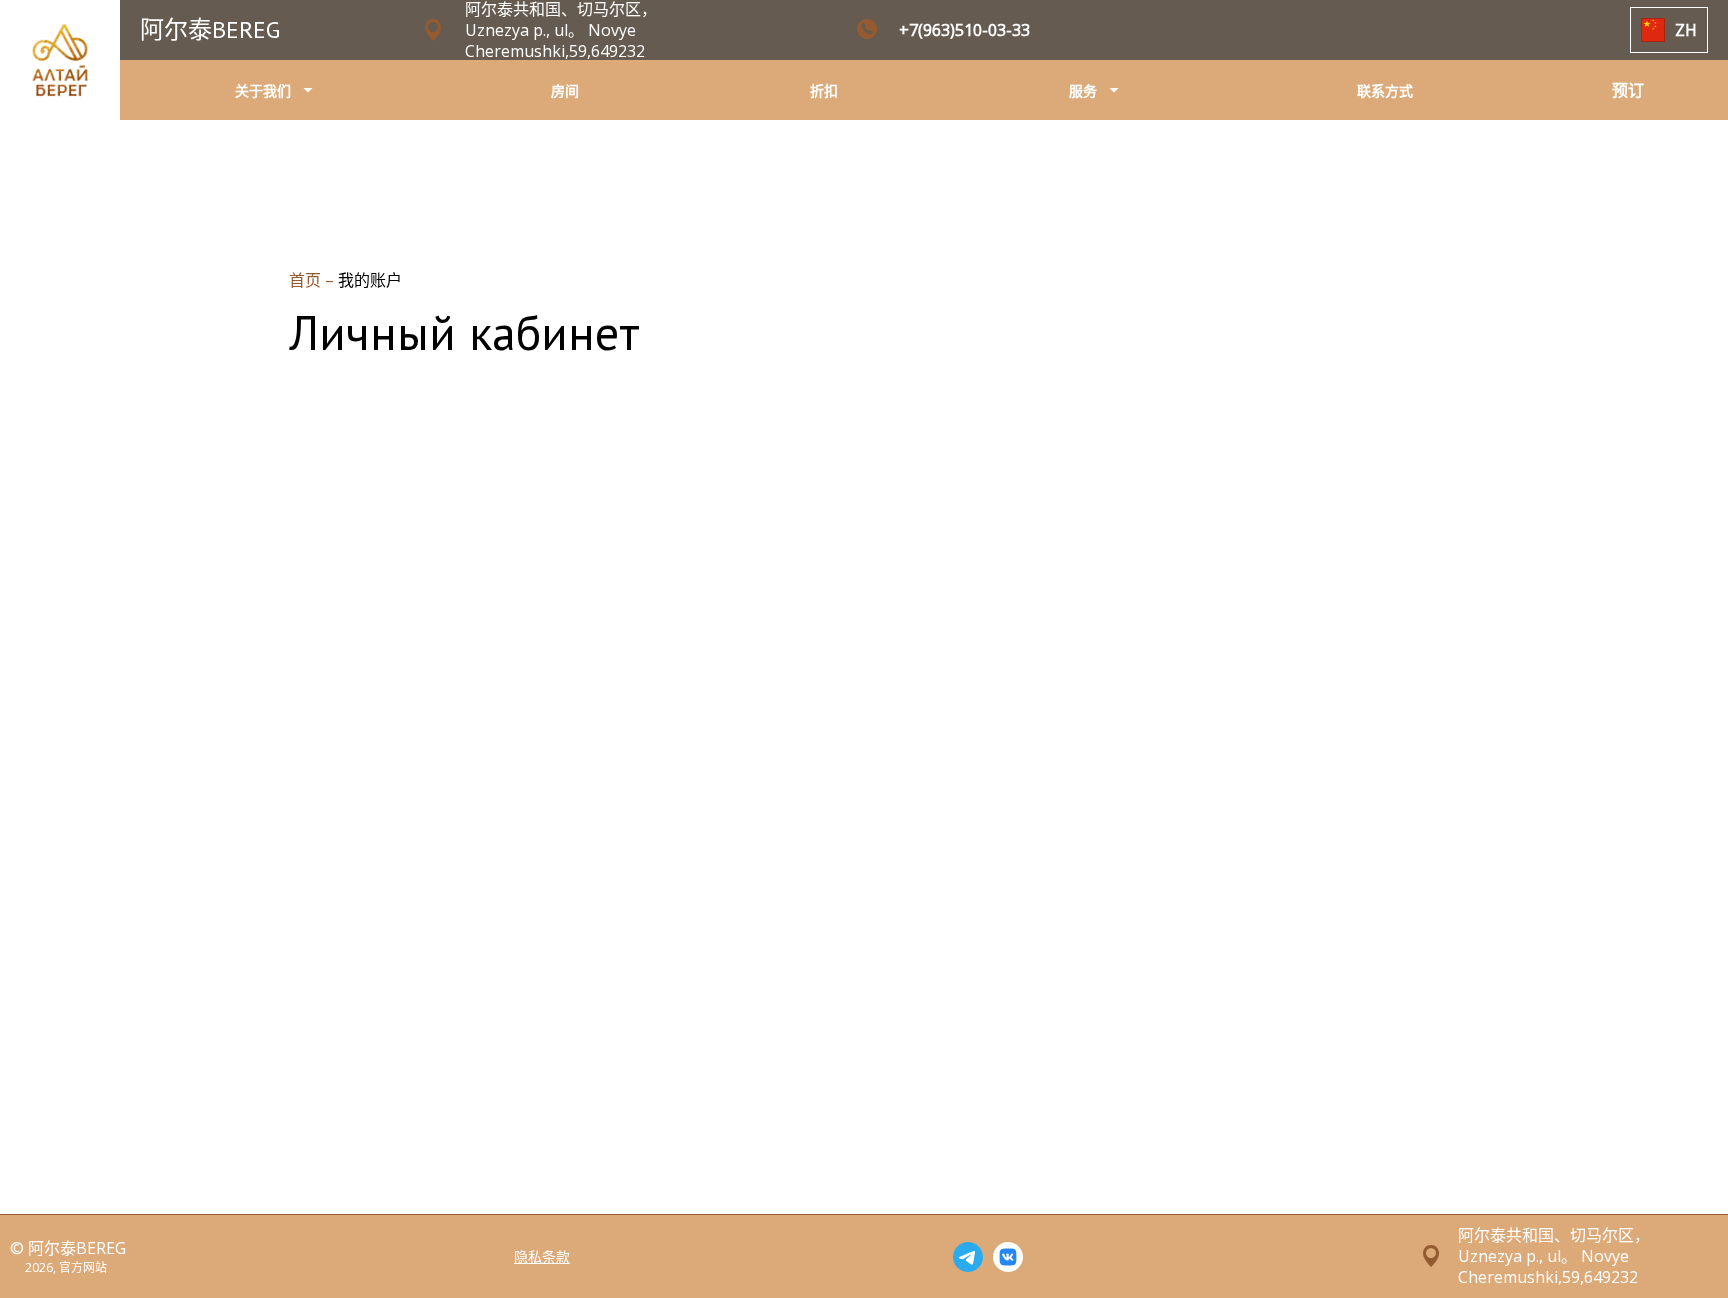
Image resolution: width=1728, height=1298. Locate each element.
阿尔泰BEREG (210, 29)
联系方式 (1385, 90)
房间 (565, 90)
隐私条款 (542, 1257)
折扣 (824, 90)
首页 (307, 280)
